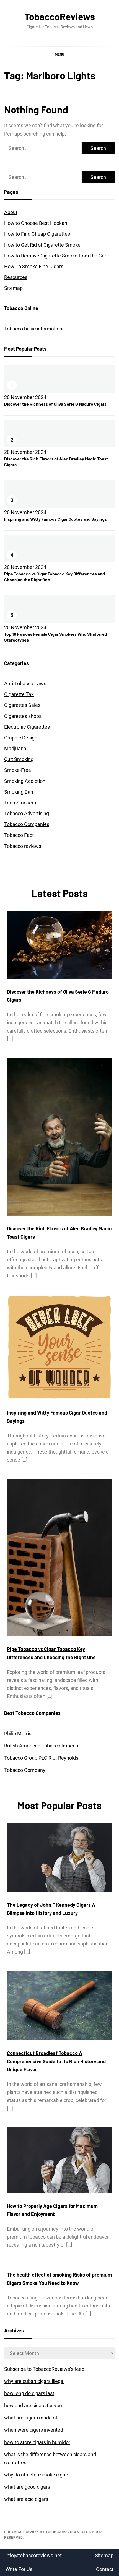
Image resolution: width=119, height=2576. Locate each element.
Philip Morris (18, 1734)
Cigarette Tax (19, 694)
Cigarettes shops (23, 716)
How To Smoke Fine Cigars (34, 266)
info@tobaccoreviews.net (34, 2555)
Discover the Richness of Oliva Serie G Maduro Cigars (55, 404)
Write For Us (19, 2569)
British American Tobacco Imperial (42, 1746)
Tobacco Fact (19, 835)
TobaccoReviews (60, 16)
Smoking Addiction (25, 781)
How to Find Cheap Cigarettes (37, 234)
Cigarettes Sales (22, 705)
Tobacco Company (25, 1770)
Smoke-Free (18, 770)
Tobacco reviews (23, 846)
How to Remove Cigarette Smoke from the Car (55, 256)
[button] (59, 54)
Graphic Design (21, 738)
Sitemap (13, 288)
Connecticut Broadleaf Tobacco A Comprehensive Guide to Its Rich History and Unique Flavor (56, 2061)
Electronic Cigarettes (27, 727)
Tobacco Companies (27, 824)
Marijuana (15, 748)
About (11, 212)
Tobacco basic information (33, 329)
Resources (16, 277)
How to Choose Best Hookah (36, 223)
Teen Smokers (20, 803)
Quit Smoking (19, 759)
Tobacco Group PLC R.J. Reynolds (41, 1758)
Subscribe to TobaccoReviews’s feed (44, 2369)
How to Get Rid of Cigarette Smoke (42, 245)
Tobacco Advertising (27, 813)
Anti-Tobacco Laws (25, 683)
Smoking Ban (19, 792)
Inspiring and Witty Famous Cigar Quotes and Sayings (55, 519)
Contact (105, 2569)
